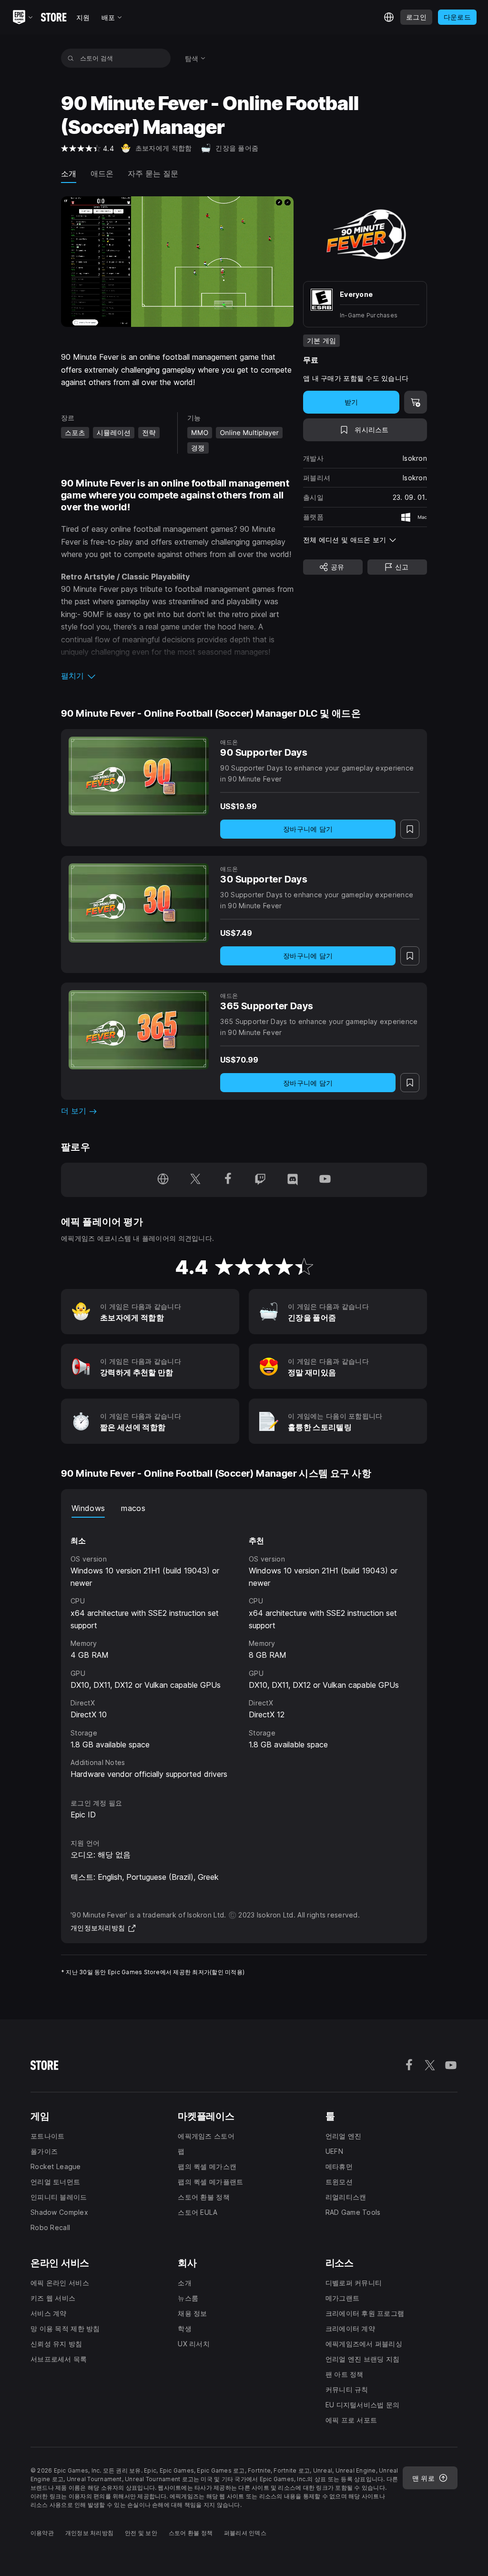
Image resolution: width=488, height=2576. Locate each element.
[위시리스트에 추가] (410, 829)
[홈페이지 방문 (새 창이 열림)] (163, 1180)
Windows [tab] (88, 1508)
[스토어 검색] (71, 58)
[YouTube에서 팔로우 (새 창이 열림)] (325, 1180)
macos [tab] (133, 1508)
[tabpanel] (244, 1649)
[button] (177, 676)
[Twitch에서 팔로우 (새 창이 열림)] (260, 1180)
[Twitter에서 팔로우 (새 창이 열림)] (195, 1180)
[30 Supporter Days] (139, 903)
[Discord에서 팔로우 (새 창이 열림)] (293, 1180)
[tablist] (244, 1508)
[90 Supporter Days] (139, 776)
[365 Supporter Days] (139, 1030)
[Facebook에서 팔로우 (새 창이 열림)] (228, 1180)
